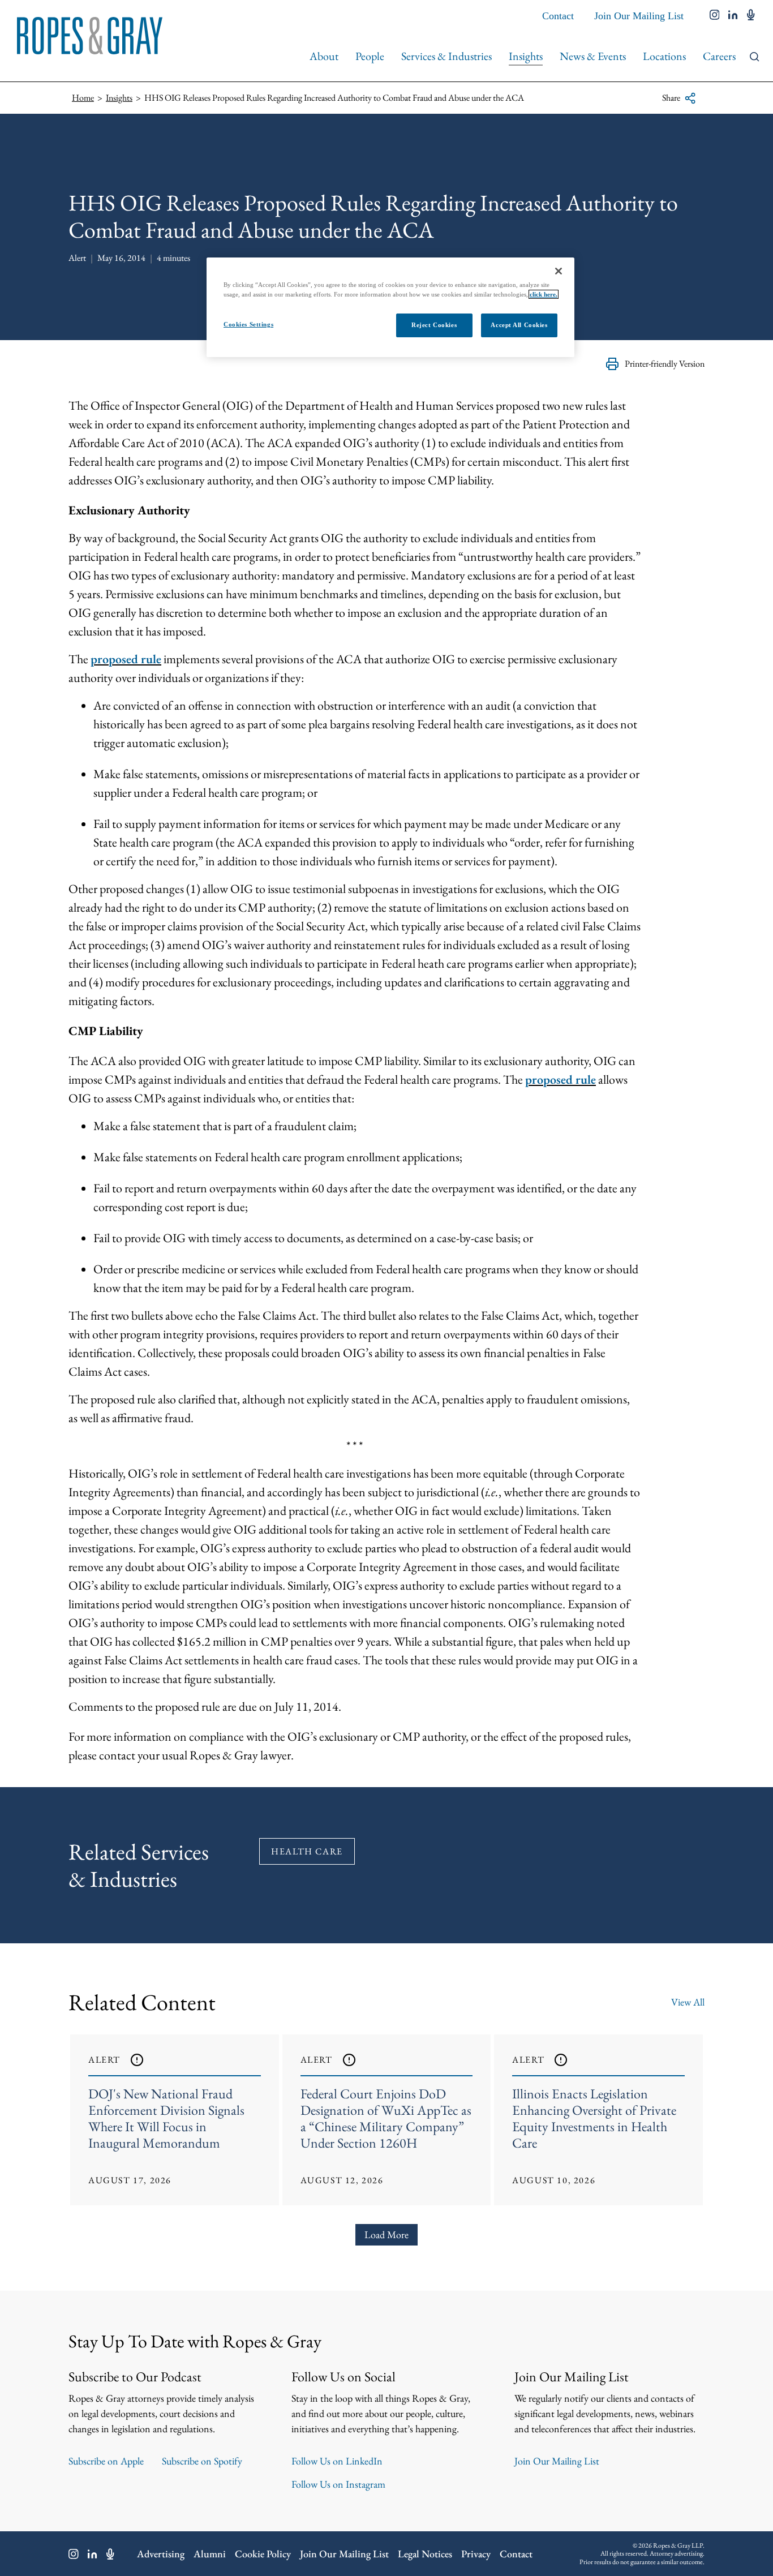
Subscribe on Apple (106, 2461)
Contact (558, 16)
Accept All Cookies (519, 325)
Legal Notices (425, 2554)
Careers (719, 56)
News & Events (593, 56)
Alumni (210, 2554)
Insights (526, 56)
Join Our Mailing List (639, 16)
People (370, 56)
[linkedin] (733, 16)
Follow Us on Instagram (338, 2484)
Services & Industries (446, 56)
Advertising (161, 2554)
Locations (664, 56)
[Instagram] (74, 2554)
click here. (544, 294)
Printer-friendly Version (665, 364)
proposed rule (126, 659)
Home (83, 98)
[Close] (559, 271)
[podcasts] (751, 16)
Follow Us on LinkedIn (337, 2461)
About (324, 56)
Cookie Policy (263, 2554)
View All (688, 2002)
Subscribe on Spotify (202, 2461)
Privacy (476, 2554)
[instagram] (715, 16)
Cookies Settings (248, 324)
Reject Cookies (434, 325)
